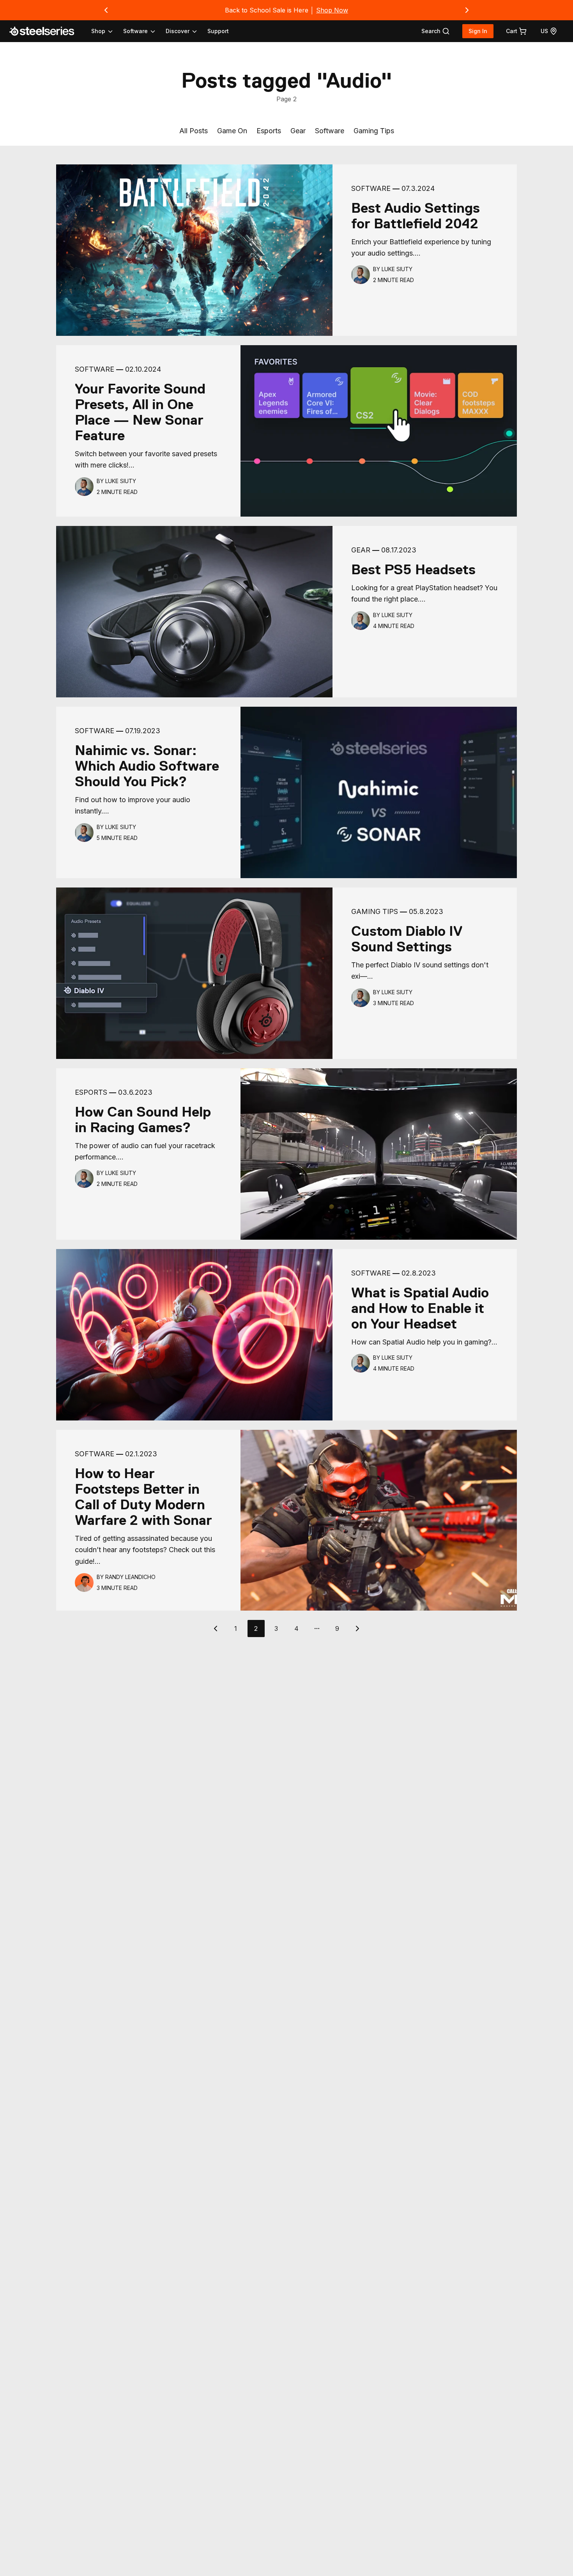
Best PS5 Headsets (413, 570)
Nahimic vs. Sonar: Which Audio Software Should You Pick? (147, 766)
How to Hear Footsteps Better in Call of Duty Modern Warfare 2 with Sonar (143, 1497)
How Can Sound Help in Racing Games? (143, 1120)
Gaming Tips (374, 131)
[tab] (436, 31)
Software (330, 131)
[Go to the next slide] (467, 10)
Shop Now (332, 10)
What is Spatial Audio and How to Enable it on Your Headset (420, 1308)
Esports (269, 131)
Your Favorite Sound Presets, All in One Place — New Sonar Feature (140, 412)
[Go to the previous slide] (106, 10)
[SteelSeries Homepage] (46, 31)
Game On (232, 131)
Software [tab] (135, 31)
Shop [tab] (98, 31)
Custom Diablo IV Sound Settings (407, 939)
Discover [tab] (178, 31)
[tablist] (145, 31)
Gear (298, 131)
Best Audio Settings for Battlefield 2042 (416, 216)
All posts (194, 131)
